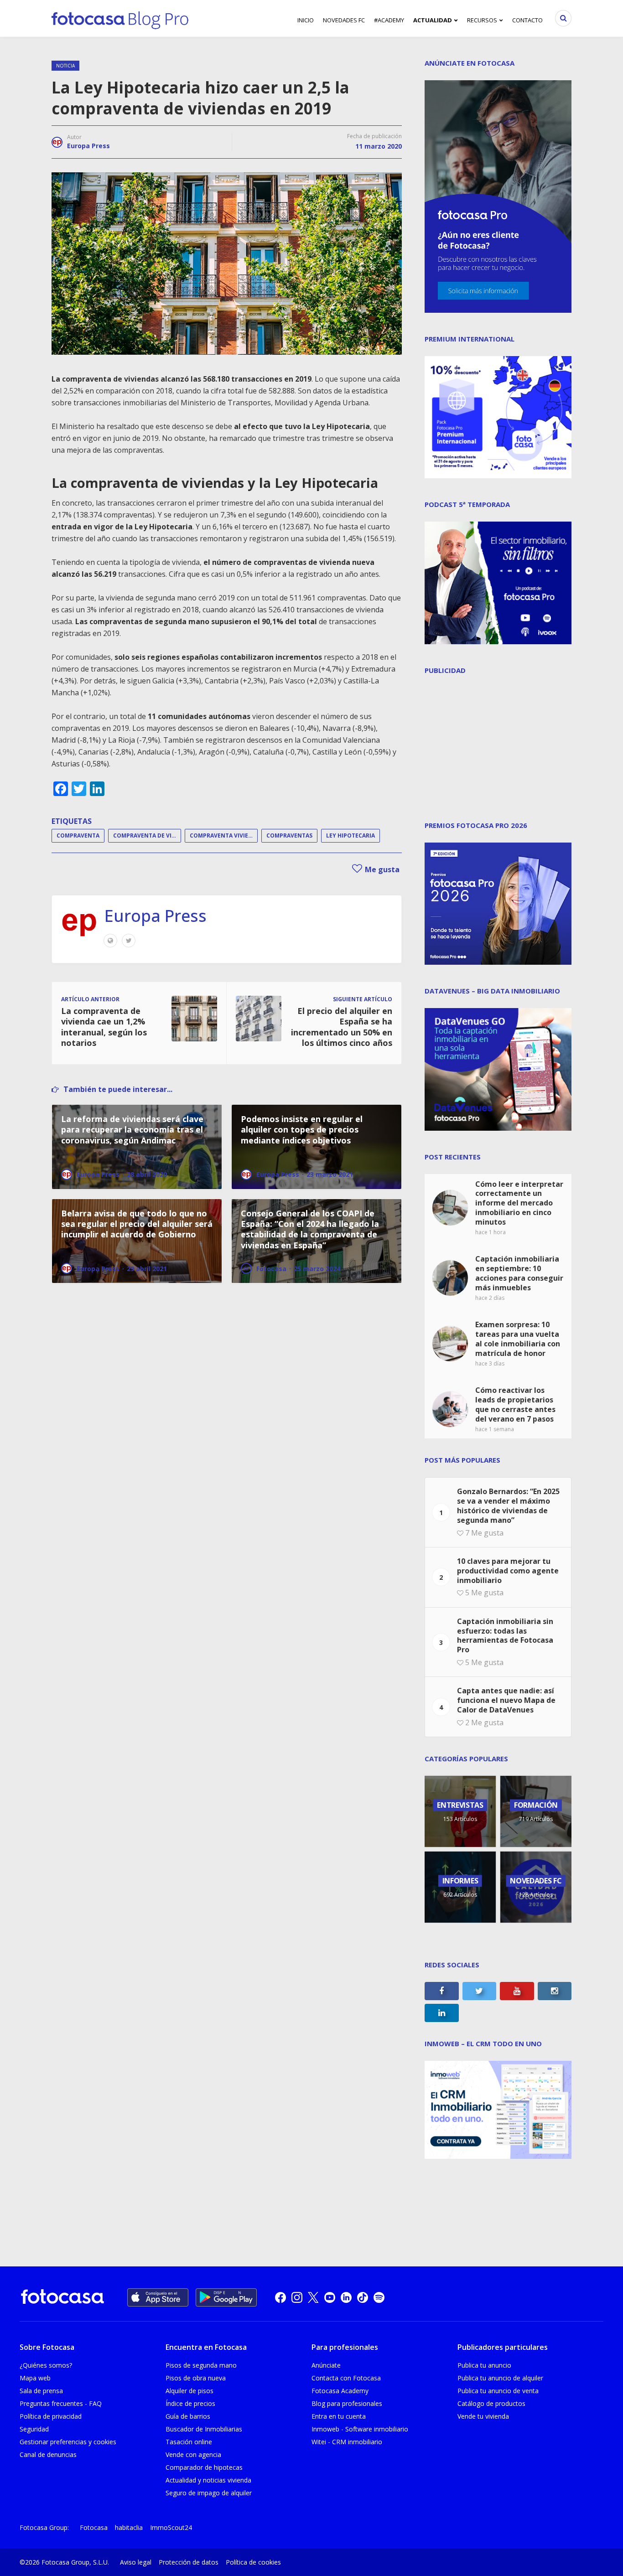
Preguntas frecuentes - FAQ (61, 2403)
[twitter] (313, 2297)
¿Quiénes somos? (46, 2365)
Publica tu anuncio (484, 2365)
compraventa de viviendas (147, 835)
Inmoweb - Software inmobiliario (360, 2429)
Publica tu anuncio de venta (498, 2391)
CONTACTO (527, 20)
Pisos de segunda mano (201, 2365)
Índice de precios (190, 2403)
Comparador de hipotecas (204, 2467)
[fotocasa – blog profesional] (120, 18)
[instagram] (297, 2297)
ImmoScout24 (171, 2527)
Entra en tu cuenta (339, 2416)
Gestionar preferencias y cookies (68, 2442)
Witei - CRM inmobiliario (347, 2442)
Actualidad (433, 20)
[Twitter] (129, 941)
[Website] (110, 941)
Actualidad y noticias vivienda (208, 2480)
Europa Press (88, 146)
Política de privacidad (51, 2416)
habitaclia (129, 2527)
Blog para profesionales (347, 2403)
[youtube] (330, 2297)
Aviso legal (136, 2562)
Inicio (306, 20)
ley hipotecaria (350, 835)
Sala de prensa (41, 2391)
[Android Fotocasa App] (226, 2297)
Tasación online (189, 2442)
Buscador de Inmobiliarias (204, 2429)
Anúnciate (326, 2365)
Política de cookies (253, 2562)
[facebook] (280, 2297)
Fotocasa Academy (340, 2391)
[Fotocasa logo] (62, 2298)
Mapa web (35, 2378)
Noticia (65, 66)
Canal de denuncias (48, 2454)
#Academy (389, 20)
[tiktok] (363, 2297)
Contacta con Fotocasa (346, 2378)
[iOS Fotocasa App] (158, 2297)
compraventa (78, 835)
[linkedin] (346, 2297)
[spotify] (379, 2297)
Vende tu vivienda (483, 2416)
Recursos (482, 20)
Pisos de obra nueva (196, 2378)
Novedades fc (344, 20)
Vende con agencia (193, 2454)
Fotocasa (94, 2527)
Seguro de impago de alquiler (209, 2493)
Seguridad (34, 2429)
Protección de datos (189, 2562)
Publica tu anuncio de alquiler (500, 2378)
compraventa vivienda (224, 835)
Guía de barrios (188, 2416)
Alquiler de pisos (189, 2391)
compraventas (289, 835)
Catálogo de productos (491, 2403)
